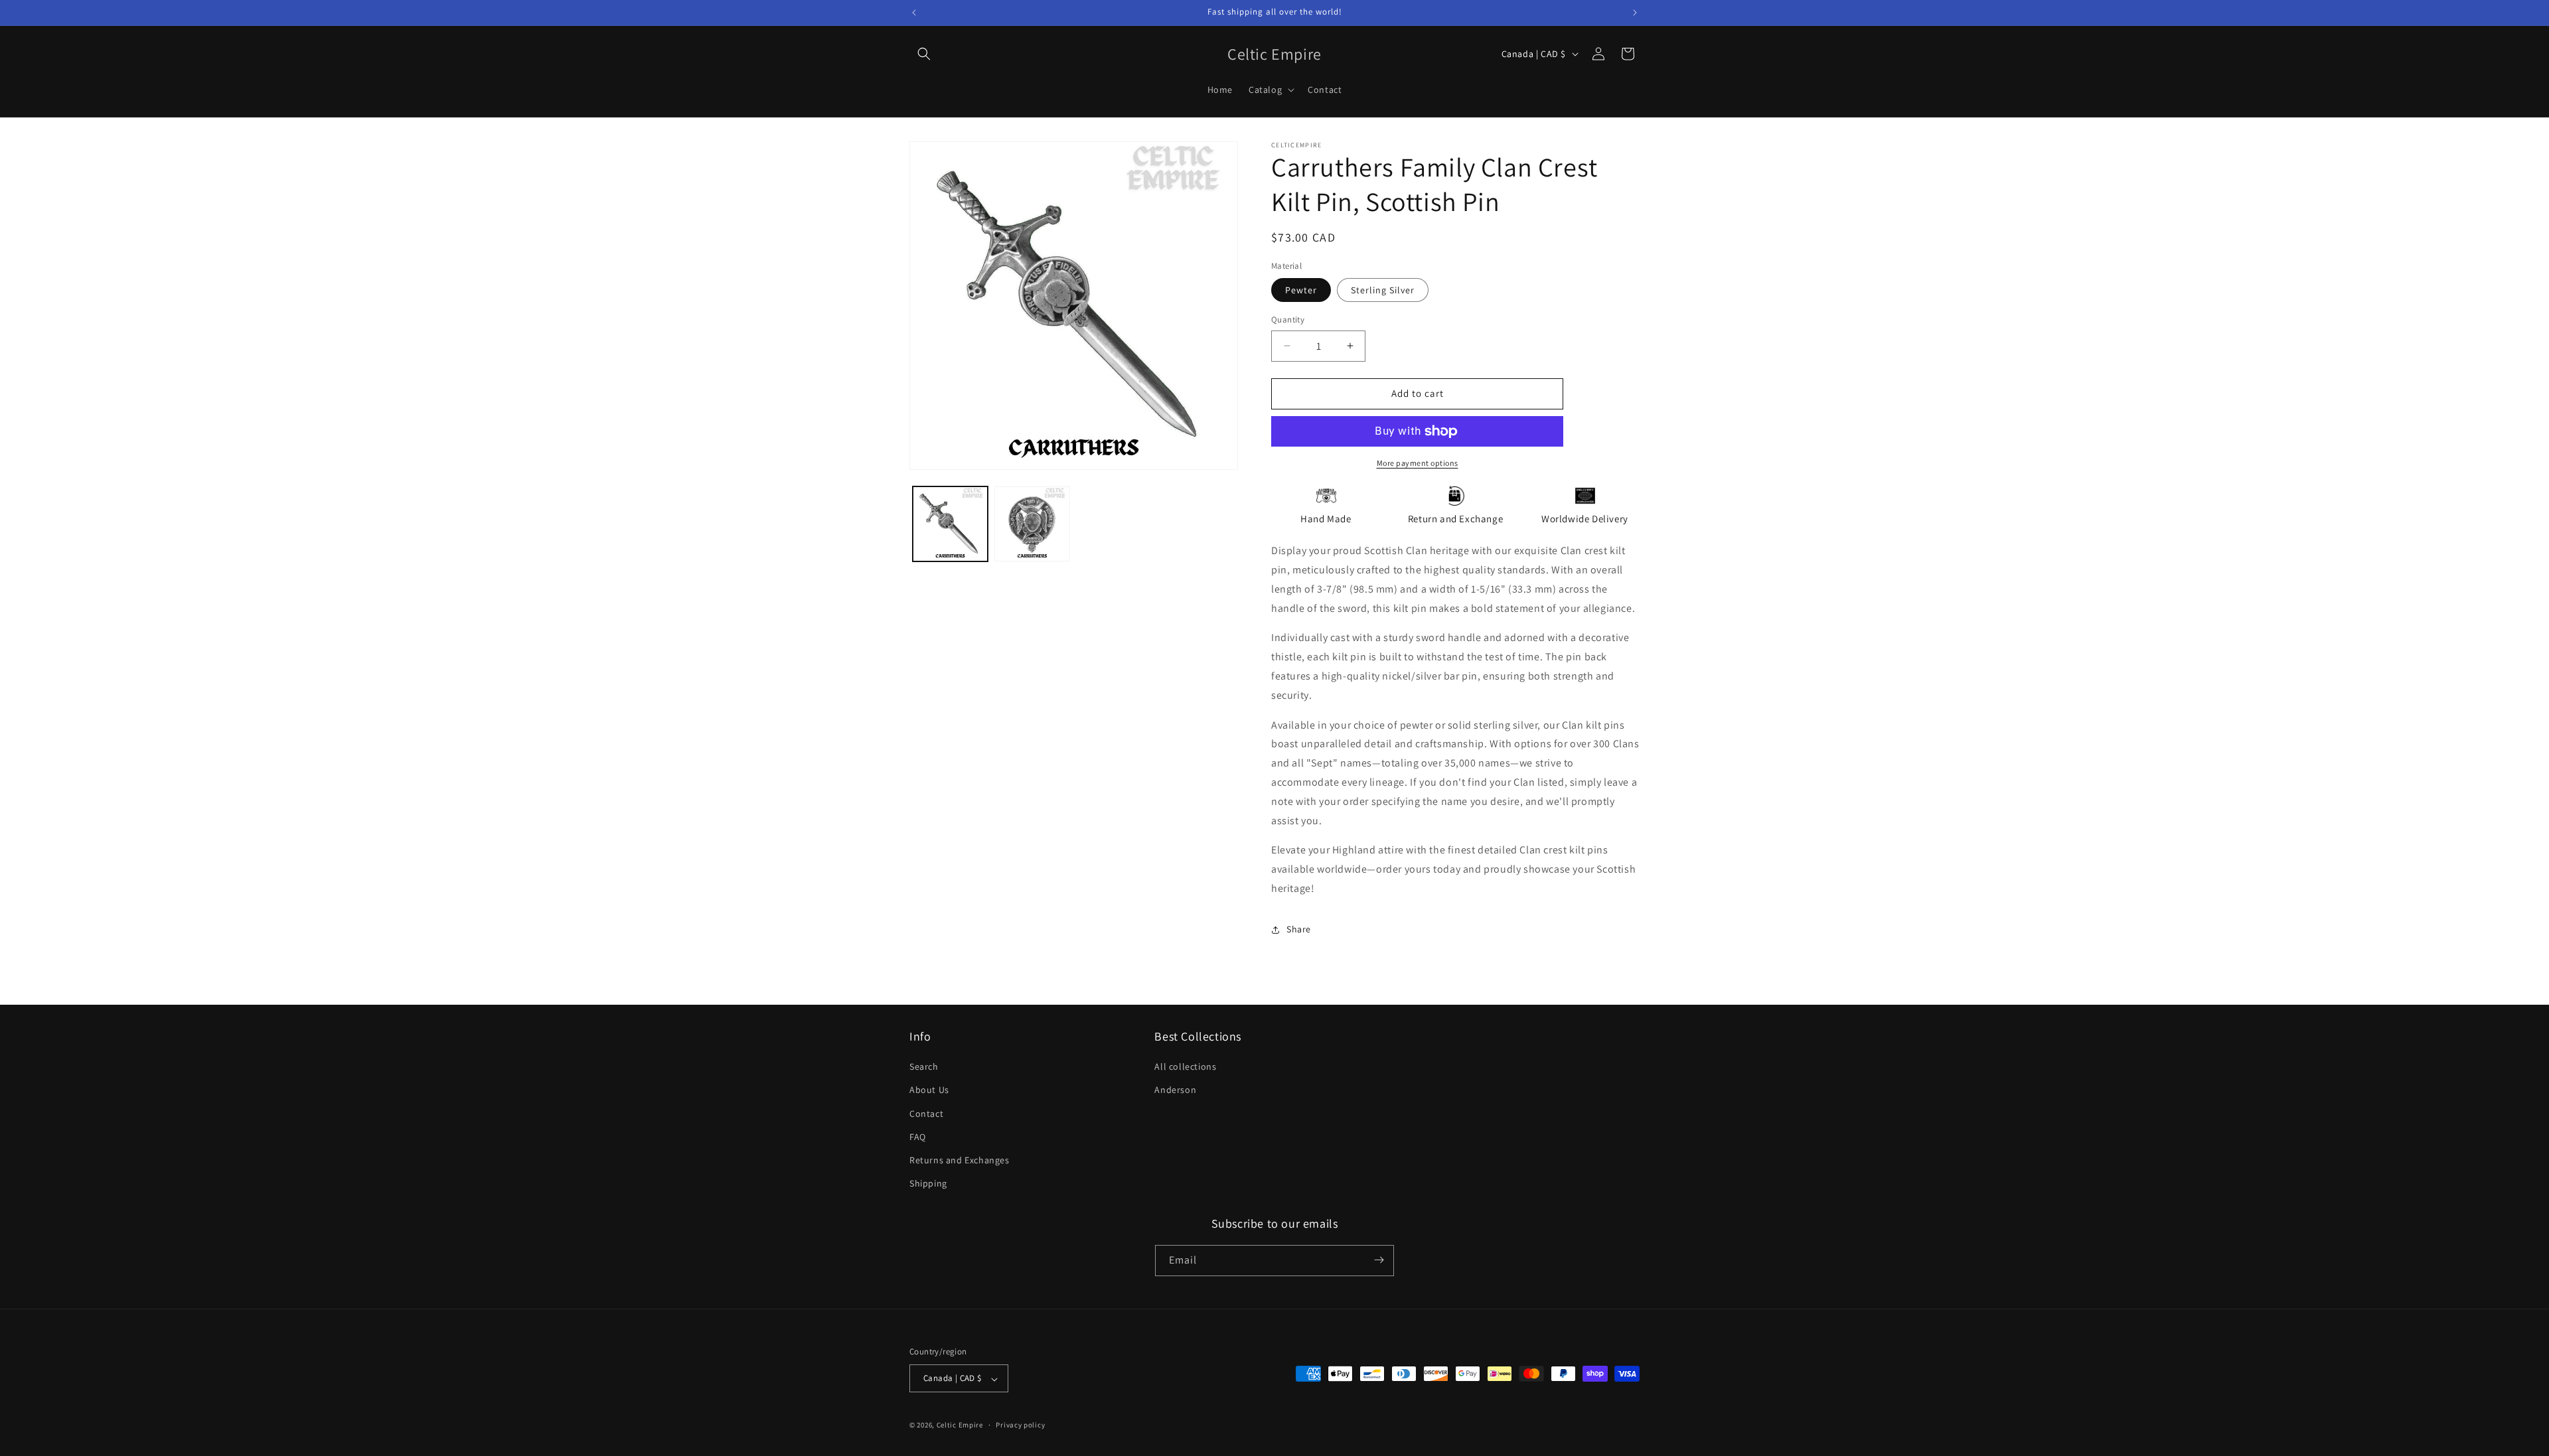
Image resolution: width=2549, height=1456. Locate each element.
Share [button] (1299, 929)
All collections (1185, 1067)
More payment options (1418, 463)
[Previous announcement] (914, 13)
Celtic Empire (960, 1425)
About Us (929, 1090)
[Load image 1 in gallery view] (950, 524)
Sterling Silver (1383, 290)
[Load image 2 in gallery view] (1032, 524)
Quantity (1288, 320)
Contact (926, 1114)
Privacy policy (1020, 1425)
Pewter (1301, 290)
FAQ (918, 1137)
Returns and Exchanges (960, 1160)
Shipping (928, 1184)
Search (924, 1067)
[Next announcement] (1635, 13)
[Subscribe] (1379, 1260)
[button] (924, 54)
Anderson (1175, 1090)
